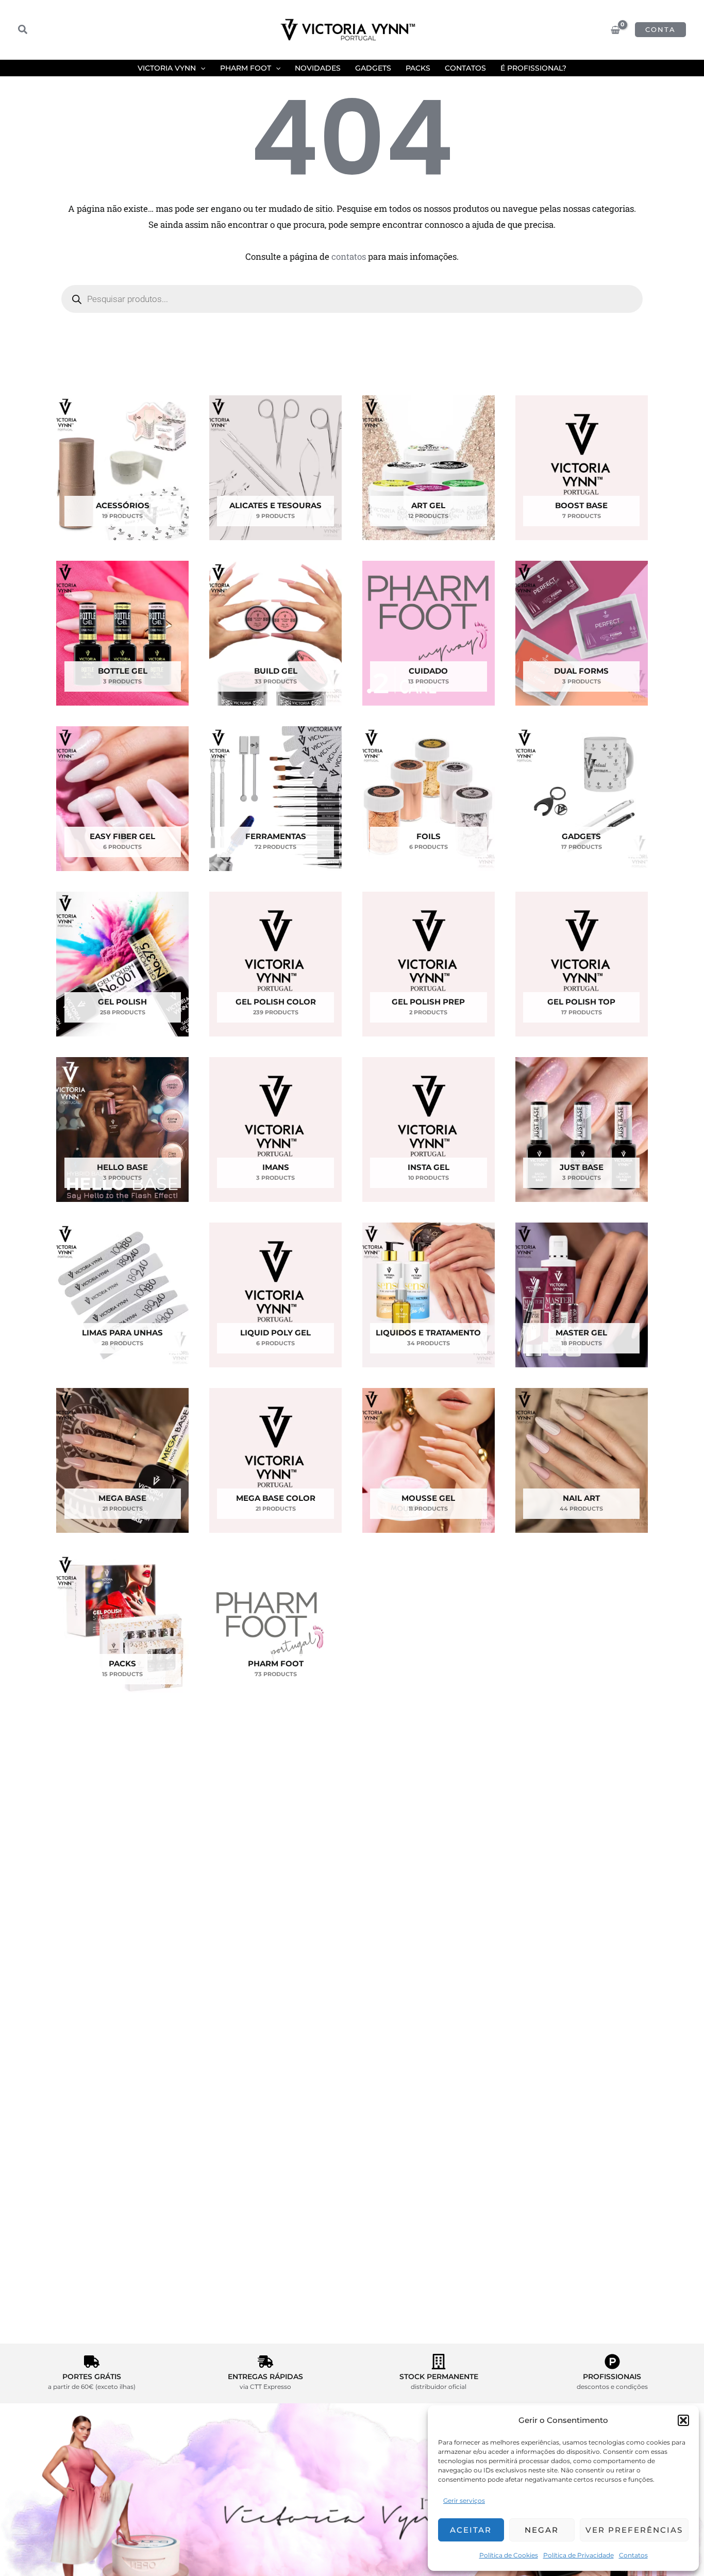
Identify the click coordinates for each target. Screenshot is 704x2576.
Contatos (633, 2555)
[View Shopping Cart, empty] (615, 30)
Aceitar (471, 2530)
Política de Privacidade (579, 2555)
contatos (349, 256)
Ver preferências (634, 2530)
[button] (683, 2420)
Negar (542, 2530)
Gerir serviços (464, 2500)
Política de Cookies (509, 2555)
